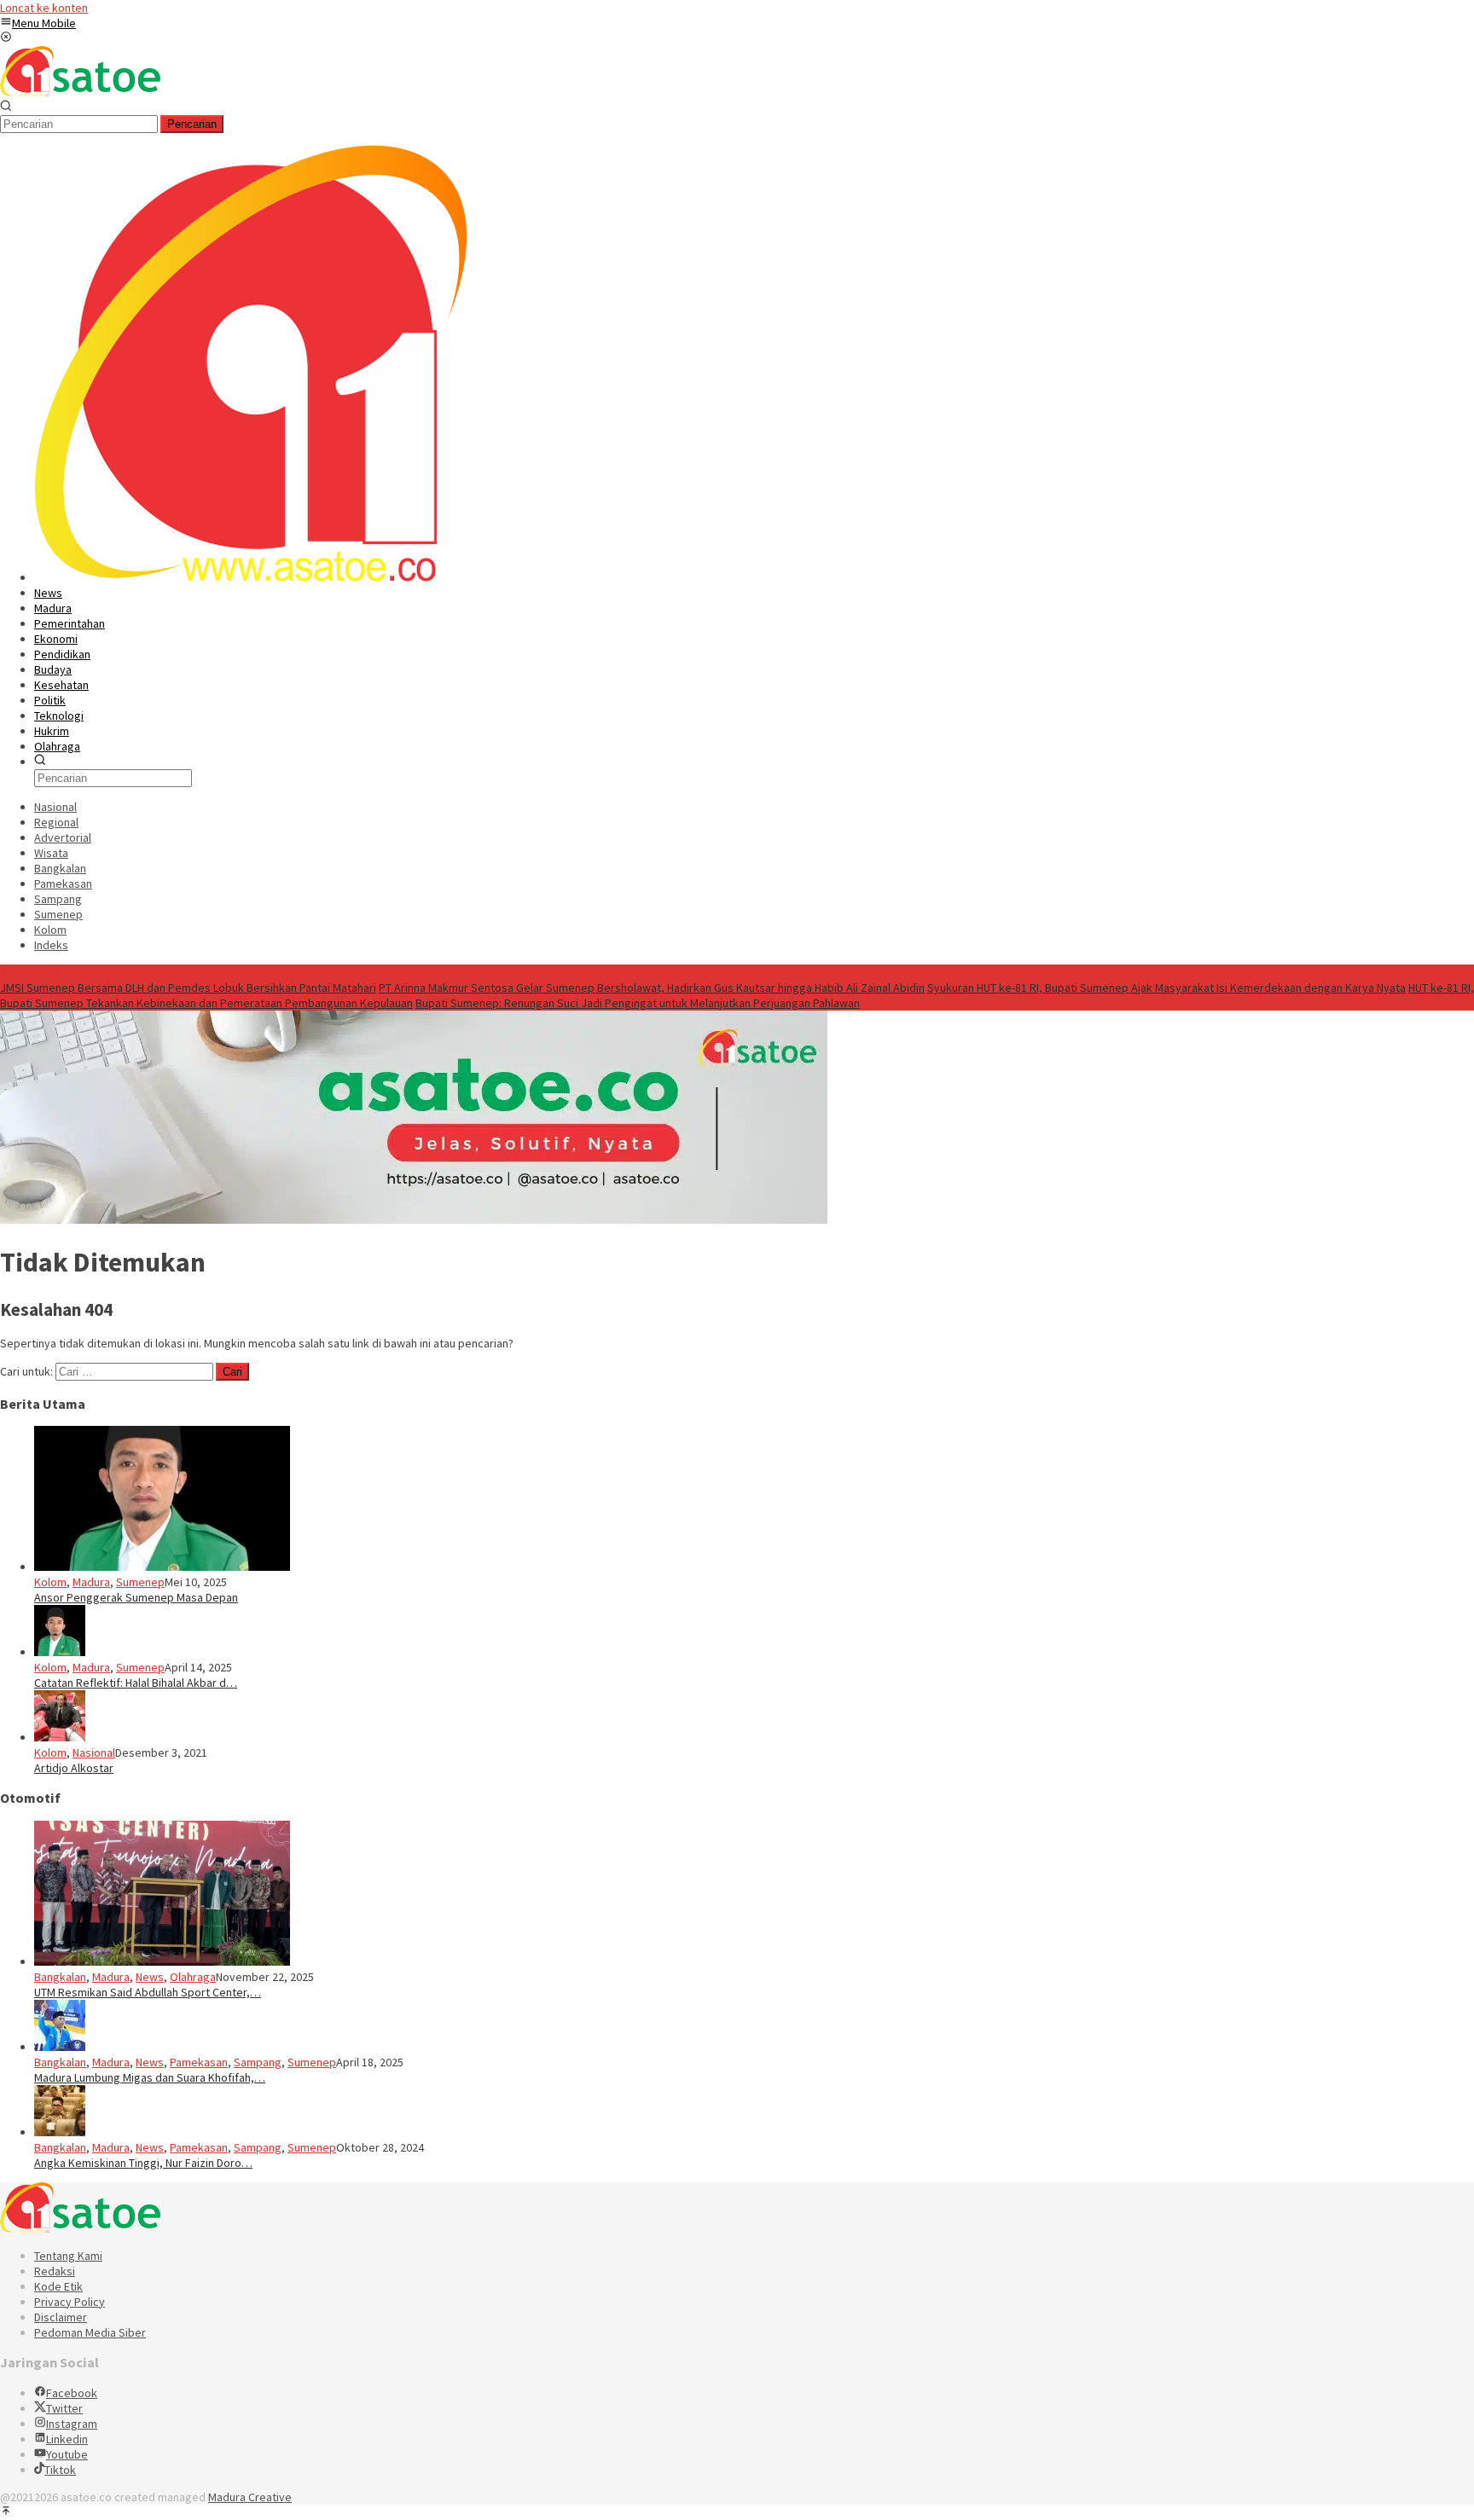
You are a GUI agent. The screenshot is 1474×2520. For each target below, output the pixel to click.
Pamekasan (199, 2062)
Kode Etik (58, 2286)
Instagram (72, 2424)
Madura (91, 1582)
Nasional (94, 1752)
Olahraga (193, 1977)
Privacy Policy (70, 2302)
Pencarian (192, 124)
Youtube (67, 2454)
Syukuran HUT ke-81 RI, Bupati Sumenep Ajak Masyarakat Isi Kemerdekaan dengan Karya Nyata (1166, 988)
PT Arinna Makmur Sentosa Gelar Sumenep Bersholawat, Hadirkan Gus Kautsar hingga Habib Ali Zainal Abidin (652, 988)
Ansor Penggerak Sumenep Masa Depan (136, 1597)
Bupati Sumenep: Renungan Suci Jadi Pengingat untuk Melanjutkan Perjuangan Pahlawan (638, 1003)
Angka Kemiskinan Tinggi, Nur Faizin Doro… (143, 2163)
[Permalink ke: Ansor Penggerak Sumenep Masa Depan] (162, 1567)
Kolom (50, 1582)
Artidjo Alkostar (74, 1768)
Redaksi (55, 2271)
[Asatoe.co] (80, 92)
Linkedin (67, 2439)
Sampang (258, 2062)
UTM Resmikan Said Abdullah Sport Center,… (148, 1992)
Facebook (72, 2393)
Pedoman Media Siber (90, 2332)
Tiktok (60, 2470)
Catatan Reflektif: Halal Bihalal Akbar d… (136, 1683)
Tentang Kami (68, 2256)
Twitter (64, 2408)
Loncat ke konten (44, 8)
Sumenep (140, 1582)
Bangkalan (60, 1977)
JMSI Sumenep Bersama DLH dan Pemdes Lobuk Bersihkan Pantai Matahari (188, 988)
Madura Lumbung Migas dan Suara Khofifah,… (150, 2077)
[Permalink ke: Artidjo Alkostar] (60, 1737)
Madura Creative (250, 2497)
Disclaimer (61, 2317)
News (150, 1977)
